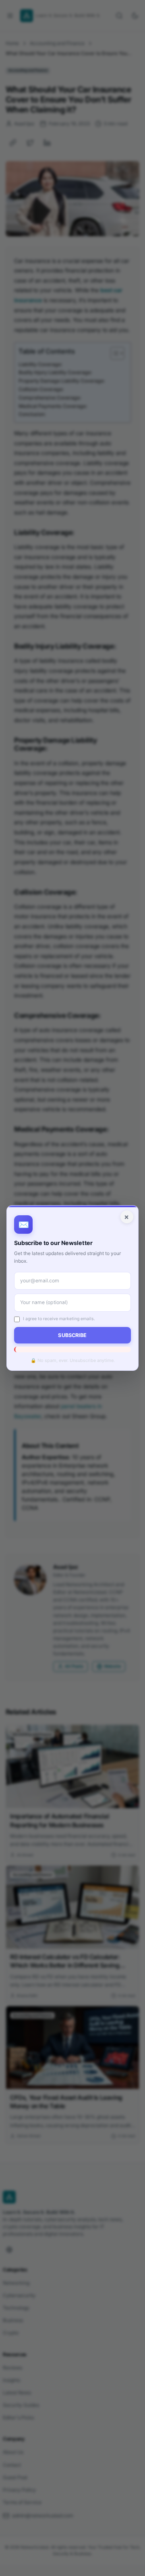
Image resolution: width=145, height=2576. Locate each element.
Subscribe (72, 1335)
